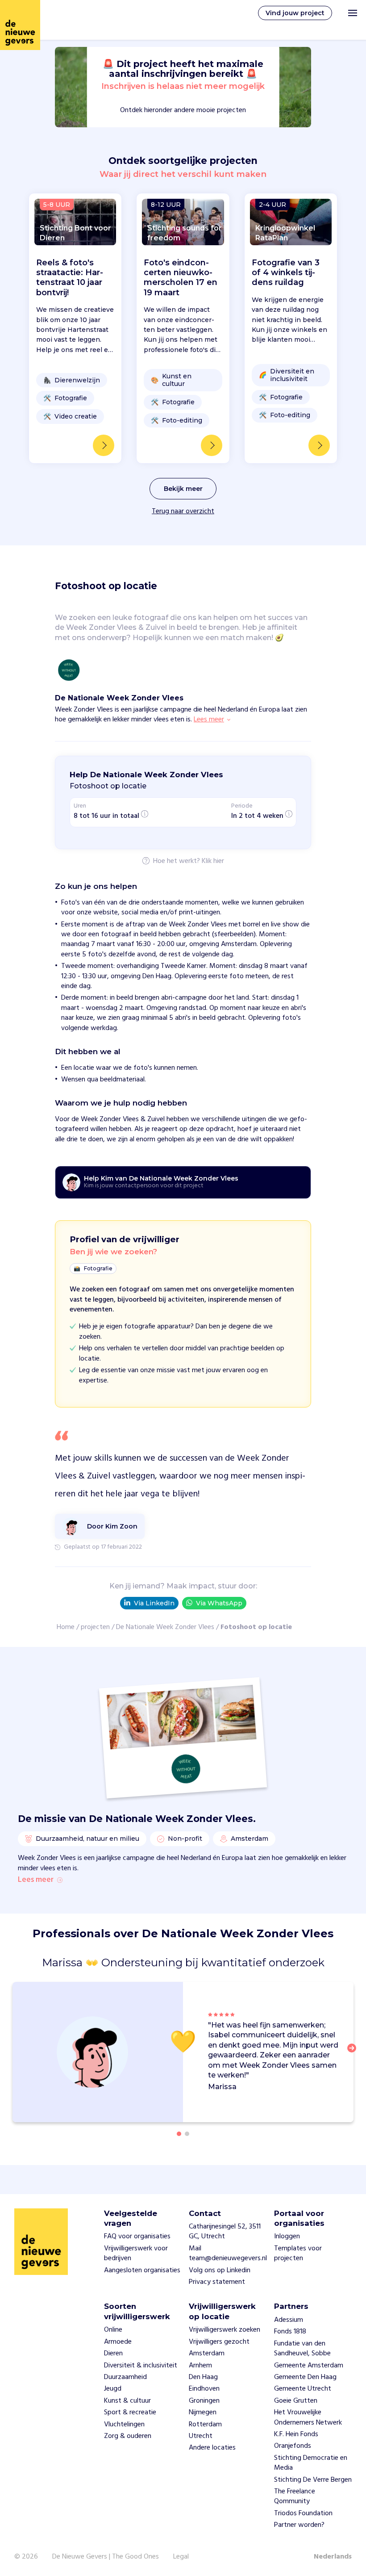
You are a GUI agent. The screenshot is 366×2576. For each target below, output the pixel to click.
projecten (95, 1627)
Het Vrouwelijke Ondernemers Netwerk (308, 2417)
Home (66, 1627)
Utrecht (201, 2436)
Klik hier (213, 862)
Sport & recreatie (130, 2413)
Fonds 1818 (290, 2332)
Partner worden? (299, 2525)
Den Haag (203, 2377)
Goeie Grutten (296, 2401)
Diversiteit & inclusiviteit (141, 2366)
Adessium (289, 2320)
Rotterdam (205, 2425)
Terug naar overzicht (183, 511)
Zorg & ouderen (128, 2436)
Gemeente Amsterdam (309, 2366)
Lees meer (36, 1880)
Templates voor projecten (298, 2253)
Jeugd (113, 2389)
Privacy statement (217, 2282)
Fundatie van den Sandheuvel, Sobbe (302, 2349)
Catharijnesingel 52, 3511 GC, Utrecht (225, 2232)
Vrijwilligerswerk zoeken (225, 2330)
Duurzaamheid (125, 2377)
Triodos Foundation (303, 2513)
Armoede (118, 2342)
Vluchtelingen (124, 2425)
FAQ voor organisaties (137, 2237)
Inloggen (287, 2237)
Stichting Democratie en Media (311, 2463)
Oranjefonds (293, 2446)
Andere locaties (212, 2448)
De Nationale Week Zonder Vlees (165, 1627)
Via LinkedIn (154, 1603)
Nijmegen (203, 2413)
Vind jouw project (295, 13)
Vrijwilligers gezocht (219, 2342)
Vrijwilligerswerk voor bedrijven (136, 2253)
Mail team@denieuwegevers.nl (228, 2253)
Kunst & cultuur (127, 2401)
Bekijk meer (183, 489)
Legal (181, 2557)
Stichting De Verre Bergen (313, 2480)
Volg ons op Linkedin (220, 2270)
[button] (354, 2053)
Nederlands (333, 2557)
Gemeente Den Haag (305, 2377)
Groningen (204, 2401)
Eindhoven (204, 2389)
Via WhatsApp (219, 1603)
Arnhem (200, 2366)
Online (113, 2330)
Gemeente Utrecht (303, 2389)
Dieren (113, 2354)
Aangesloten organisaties (142, 2270)
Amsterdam (207, 2354)
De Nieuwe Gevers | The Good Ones (106, 2557)
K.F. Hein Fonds (296, 2434)
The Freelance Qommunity (295, 2496)
